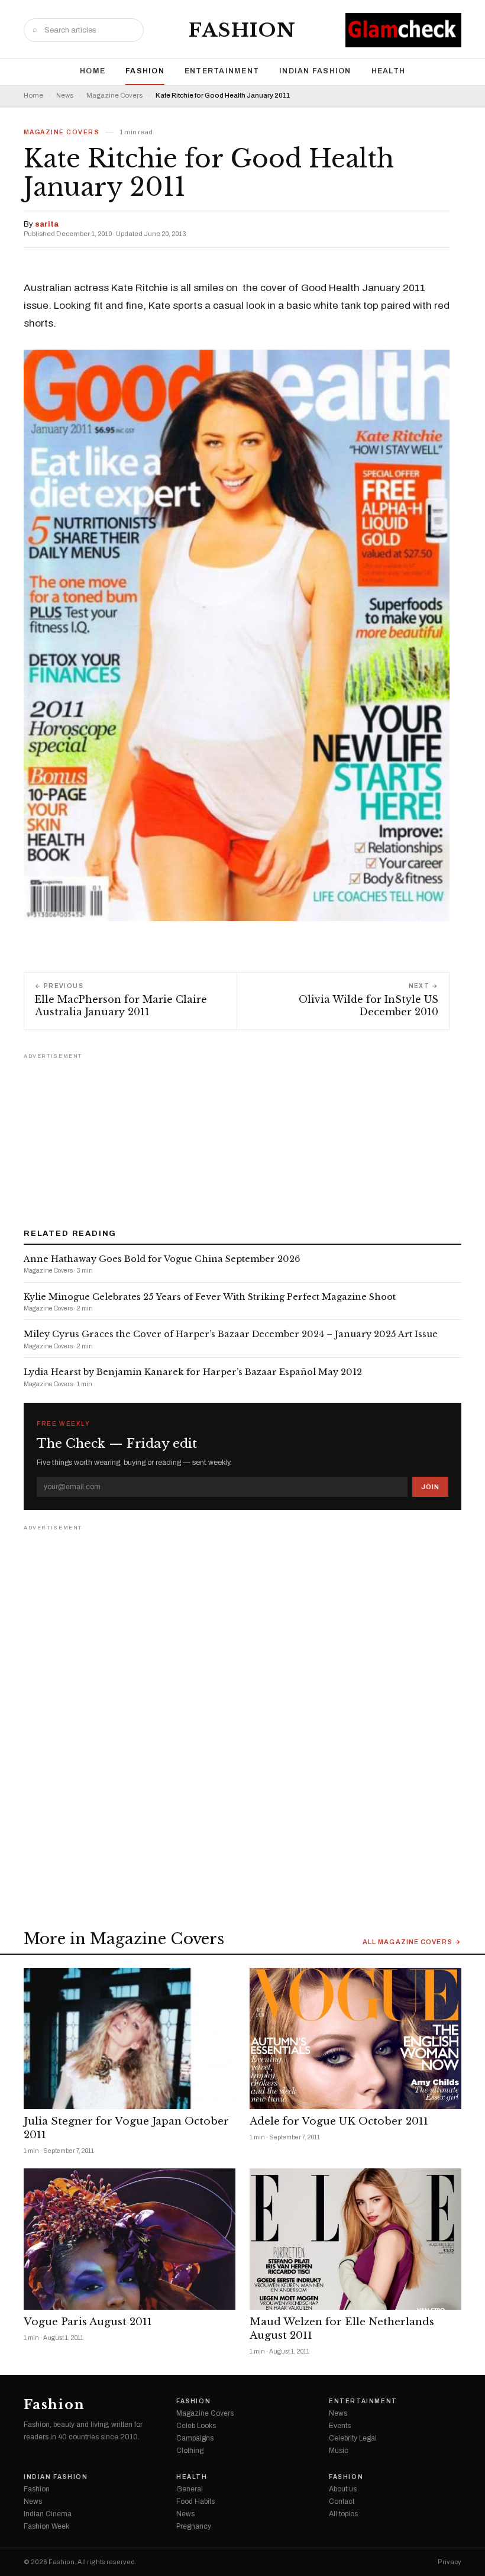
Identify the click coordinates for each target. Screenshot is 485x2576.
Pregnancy (194, 2526)
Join (430, 1487)
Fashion (242, 30)
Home (93, 71)
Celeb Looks (196, 2426)
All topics (343, 2514)
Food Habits (195, 2501)
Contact (342, 2501)
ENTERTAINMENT (222, 71)
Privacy (450, 2562)
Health (389, 71)
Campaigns (195, 2438)
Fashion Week (46, 2526)
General (190, 2489)
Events (340, 2426)
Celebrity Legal (353, 2438)
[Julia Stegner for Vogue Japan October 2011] (130, 2038)
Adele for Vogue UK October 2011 (339, 2121)
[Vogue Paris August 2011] (130, 2239)
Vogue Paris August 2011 (88, 2322)
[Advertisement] (242, 1137)
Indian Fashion (315, 71)
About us (343, 2489)
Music (339, 2451)
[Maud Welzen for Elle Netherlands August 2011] (355, 2239)
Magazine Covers (114, 96)
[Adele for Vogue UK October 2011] (355, 2038)
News (65, 96)
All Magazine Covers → (412, 1942)
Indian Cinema (48, 2514)
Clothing (190, 2451)
